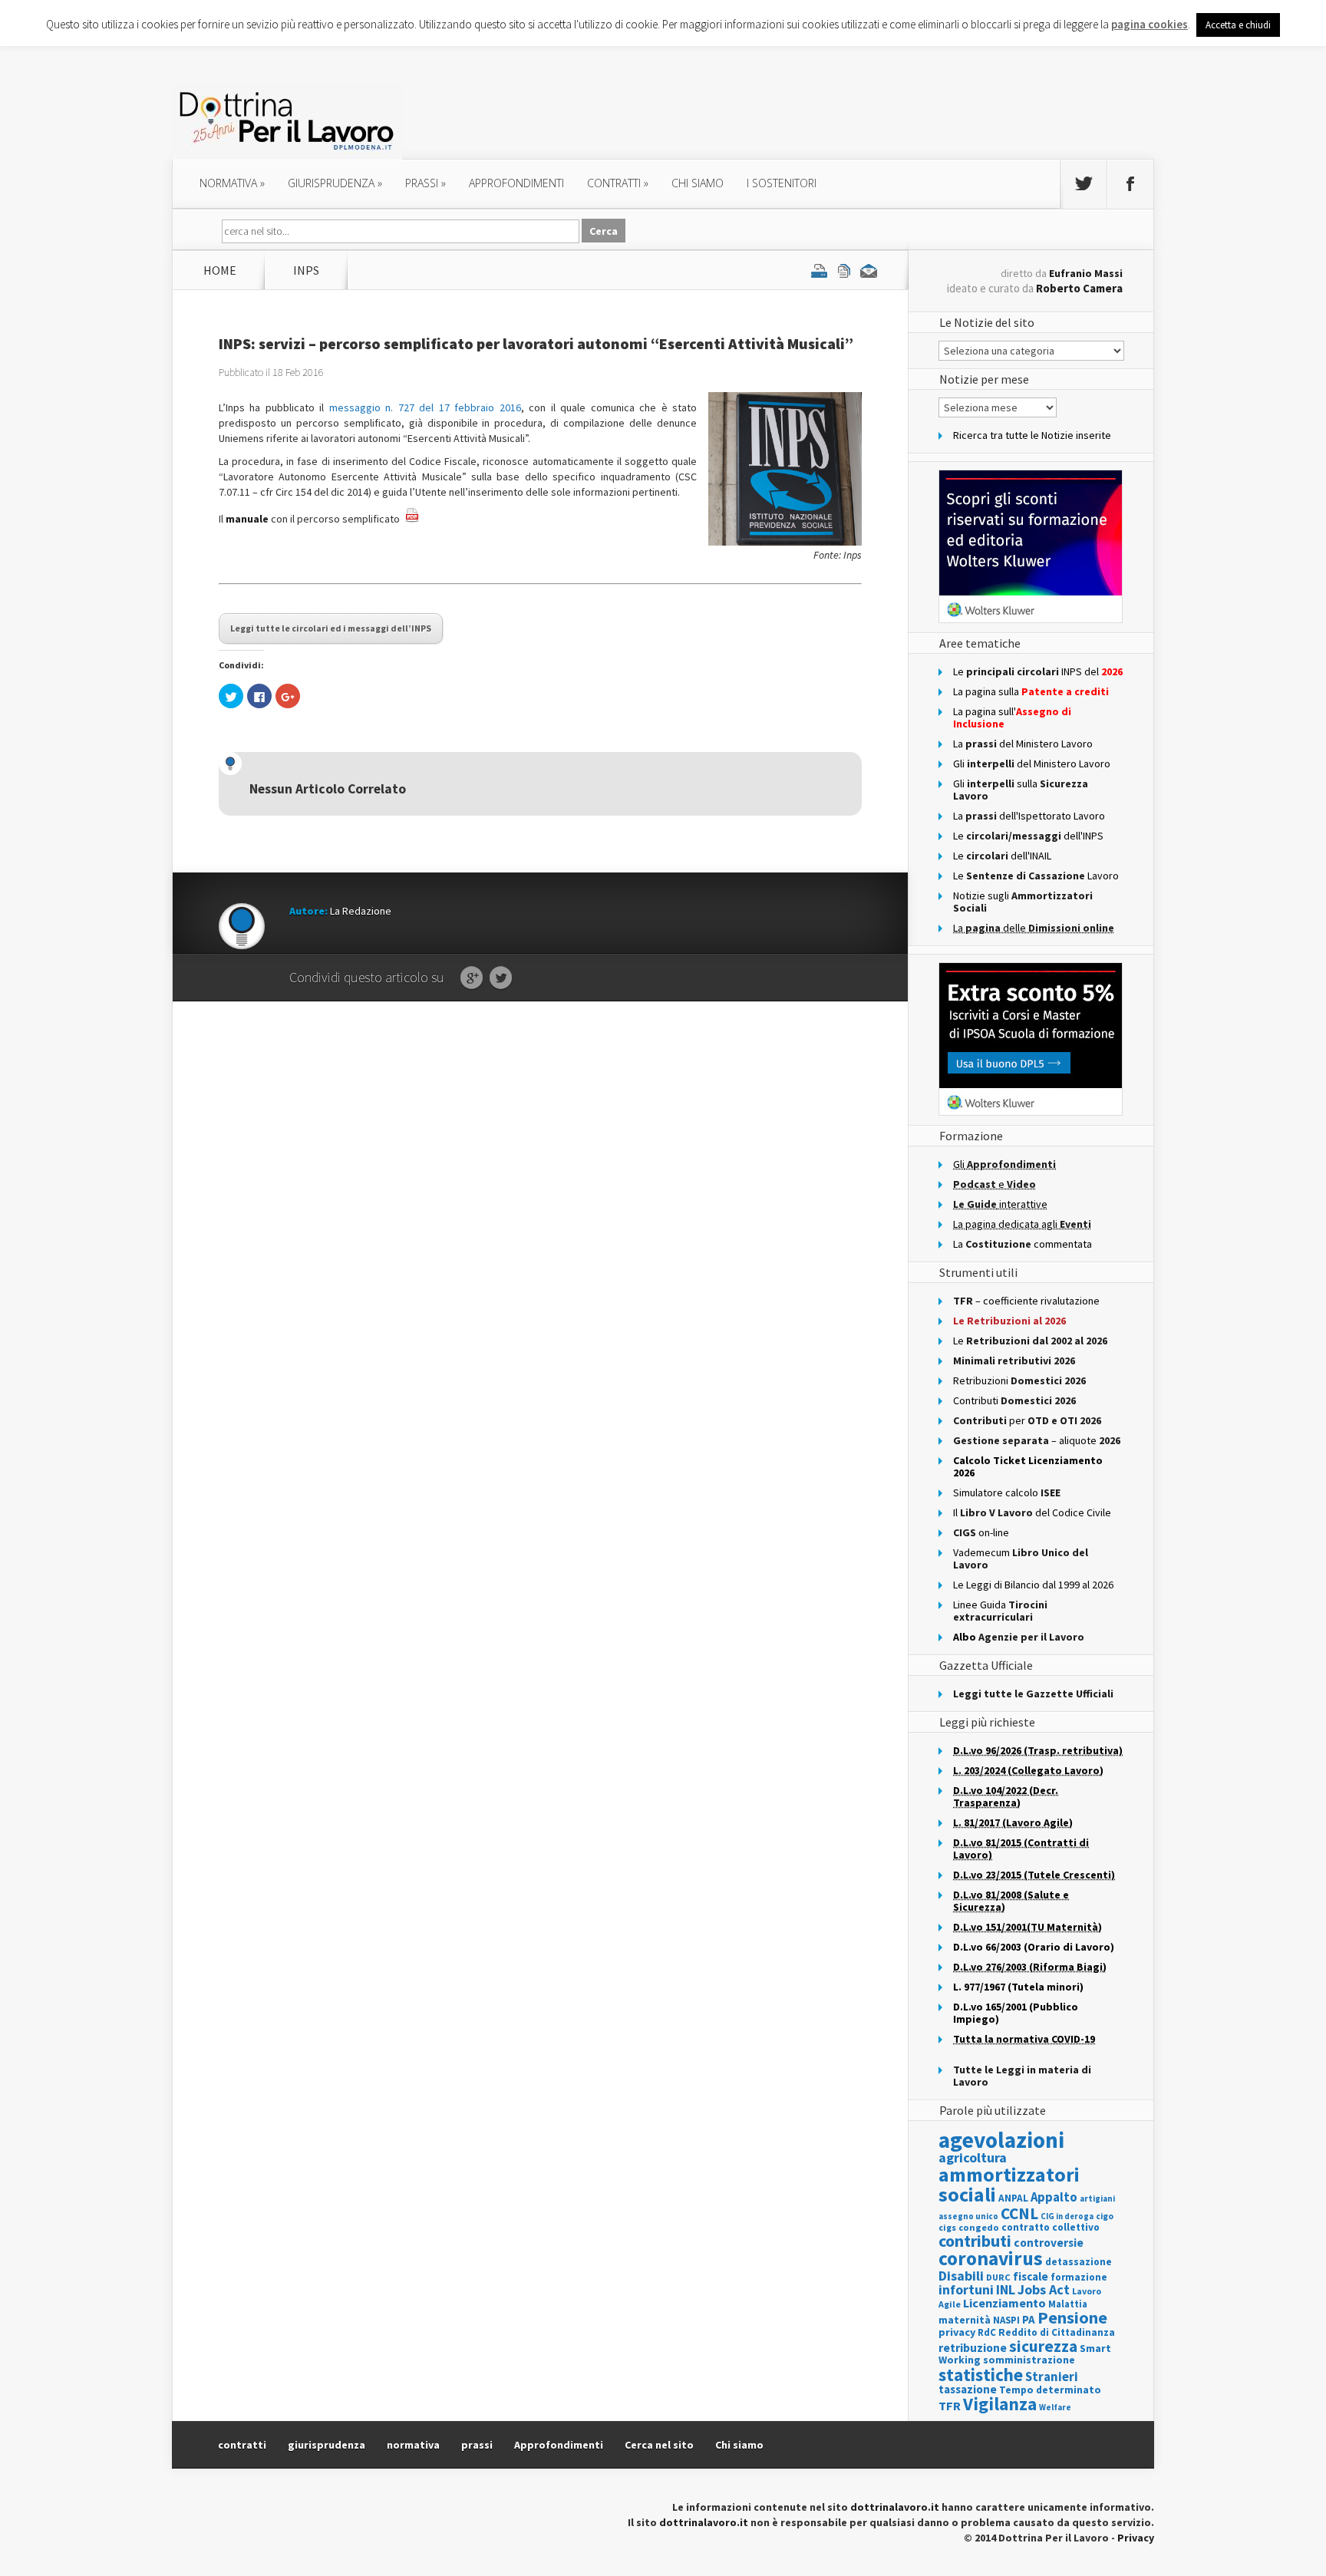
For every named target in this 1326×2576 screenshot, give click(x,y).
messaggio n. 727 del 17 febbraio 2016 (425, 407)
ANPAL (1013, 2198)
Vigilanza (1000, 2404)
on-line (981, 1532)
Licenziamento (1004, 2303)
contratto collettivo (1051, 2227)
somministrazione (1029, 2360)
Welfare (1055, 2407)
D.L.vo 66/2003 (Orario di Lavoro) (1034, 1947)
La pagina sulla (1031, 691)
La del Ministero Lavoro (1023, 744)
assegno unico (968, 2216)
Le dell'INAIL (1002, 856)
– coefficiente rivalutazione (1026, 1301)
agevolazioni (1001, 2140)
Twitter (501, 978)
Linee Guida (1000, 1611)
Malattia (1068, 2304)
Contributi (1014, 1400)
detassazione (1079, 2262)
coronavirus (991, 2258)
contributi (975, 2241)
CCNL (1019, 2213)
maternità (965, 2320)
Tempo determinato (1050, 2390)
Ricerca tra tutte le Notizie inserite (1032, 435)
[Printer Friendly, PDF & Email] (844, 270)
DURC (998, 2277)
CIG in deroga (1067, 2216)
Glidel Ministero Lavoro (1032, 764)
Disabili (961, 2276)
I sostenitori (782, 183)
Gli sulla (1021, 790)
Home (220, 270)
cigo (1105, 2216)
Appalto (1054, 2197)
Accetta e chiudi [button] (1238, 25)
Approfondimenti (559, 2445)
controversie (1049, 2243)
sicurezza (1043, 2346)
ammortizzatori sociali (1009, 2184)
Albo (1019, 1637)
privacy (957, 2332)
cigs (947, 2227)
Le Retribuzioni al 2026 (1009, 1321)
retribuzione (973, 2348)
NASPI (1006, 2320)
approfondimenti (516, 183)
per (1027, 1420)
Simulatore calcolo (1007, 1492)
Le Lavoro (1036, 876)
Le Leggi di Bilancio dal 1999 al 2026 (1033, 1585)
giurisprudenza (335, 183)
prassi (426, 183)
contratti (618, 183)
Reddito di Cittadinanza (1057, 2332)
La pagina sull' (1012, 717)
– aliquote (1037, 1440)
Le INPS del (1038, 671)
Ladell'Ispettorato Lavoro (1029, 816)
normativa (232, 183)
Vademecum (1021, 1558)
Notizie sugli (1023, 902)
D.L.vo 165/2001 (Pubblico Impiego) (1016, 2013)
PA (1029, 2319)
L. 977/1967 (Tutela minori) (1018, 1987)
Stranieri (1052, 2376)
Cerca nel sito (659, 2445)
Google (472, 978)
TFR (950, 2406)
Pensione (1072, 2317)
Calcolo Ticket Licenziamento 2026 (1028, 1466)
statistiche (981, 2375)
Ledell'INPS (1028, 836)
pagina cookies (1150, 24)
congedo (979, 2227)
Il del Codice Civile (1032, 1512)
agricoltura (973, 2157)
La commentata (1023, 1244)
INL (1006, 2289)
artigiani (1097, 2198)
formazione (1079, 2277)
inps (306, 270)
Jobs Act (1044, 2289)
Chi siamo (698, 183)
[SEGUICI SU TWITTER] (1084, 184)
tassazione (968, 2389)
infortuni (966, 2289)
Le (1030, 1341)
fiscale (1031, 2276)
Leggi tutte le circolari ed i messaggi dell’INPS (331, 628)
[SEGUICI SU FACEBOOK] (1130, 184)
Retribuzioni (1019, 1380)
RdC (987, 2332)
